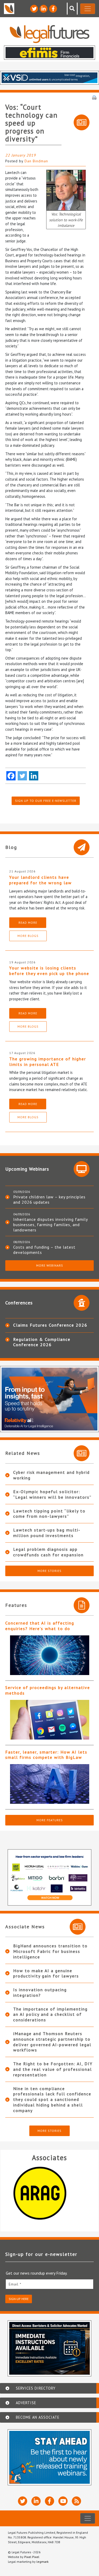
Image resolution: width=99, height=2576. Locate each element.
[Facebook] (11, 776)
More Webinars (50, 1265)
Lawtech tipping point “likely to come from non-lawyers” (49, 1514)
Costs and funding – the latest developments (44, 1250)
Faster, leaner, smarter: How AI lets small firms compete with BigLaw (46, 1755)
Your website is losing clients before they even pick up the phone (49, 971)
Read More (28, 923)
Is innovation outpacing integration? (40, 1992)
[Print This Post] (94, 97)
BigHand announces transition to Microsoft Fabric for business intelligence (50, 1951)
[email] (49, 2284)
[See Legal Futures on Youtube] (63, 2501)
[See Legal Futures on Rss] (76, 2501)
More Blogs (28, 936)
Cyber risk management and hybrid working (51, 1475)
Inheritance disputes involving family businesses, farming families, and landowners (50, 1225)
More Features (50, 1820)
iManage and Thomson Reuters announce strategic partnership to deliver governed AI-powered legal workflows (52, 2042)
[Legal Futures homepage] (49, 34)
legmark (43, 2562)
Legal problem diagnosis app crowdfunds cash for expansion (48, 1552)
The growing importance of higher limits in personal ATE (48, 1062)
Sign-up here (19, 2299)
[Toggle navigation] (88, 9)
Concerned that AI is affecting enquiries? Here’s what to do (40, 1626)
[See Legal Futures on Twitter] (34, 9)
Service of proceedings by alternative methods (48, 1690)
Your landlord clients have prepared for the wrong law (41, 880)
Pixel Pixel (32, 2557)
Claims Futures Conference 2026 (50, 1325)
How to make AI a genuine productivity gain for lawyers (46, 1973)
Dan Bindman (36, 161)
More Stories (49, 1571)
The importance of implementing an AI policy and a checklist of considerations (50, 2014)
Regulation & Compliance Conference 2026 (42, 1342)
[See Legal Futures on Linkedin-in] (44, 9)
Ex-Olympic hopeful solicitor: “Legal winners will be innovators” (52, 1494)
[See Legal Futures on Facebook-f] (53, 9)
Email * (15, 2284)
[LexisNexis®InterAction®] (49, 2193)
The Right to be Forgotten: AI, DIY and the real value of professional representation (53, 2069)
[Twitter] (22, 776)
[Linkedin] (34, 776)
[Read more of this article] (49, 1655)
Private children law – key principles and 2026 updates (49, 1199)
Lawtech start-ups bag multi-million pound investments (47, 1533)
